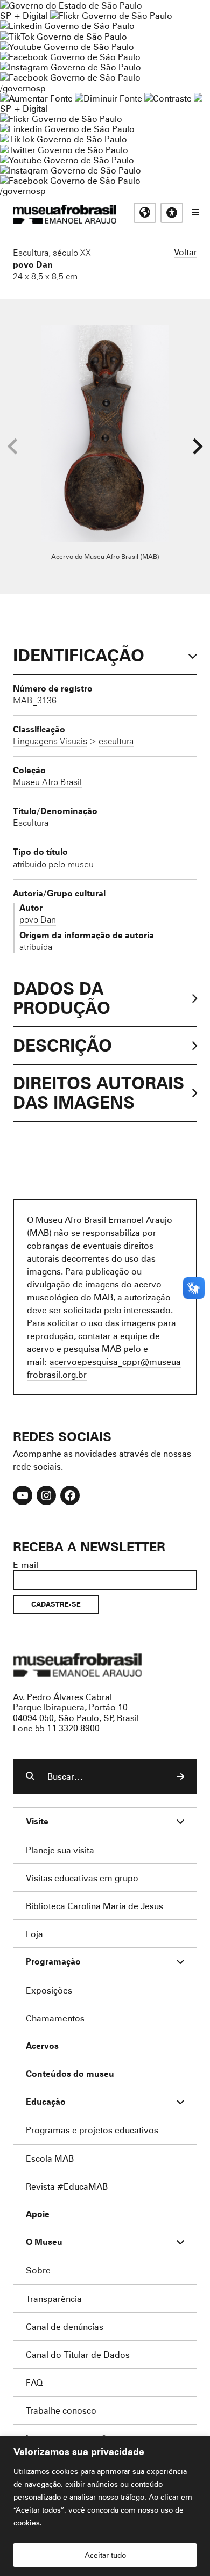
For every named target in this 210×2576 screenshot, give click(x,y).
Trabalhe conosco (61, 2410)
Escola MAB (50, 2158)
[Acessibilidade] (172, 213)
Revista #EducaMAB (67, 2186)
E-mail (26, 1564)
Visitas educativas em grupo (82, 1878)
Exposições (49, 1990)
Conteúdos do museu (70, 2074)
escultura (116, 741)
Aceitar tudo (105, 2555)
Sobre (38, 2270)
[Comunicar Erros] (198, 98)
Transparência (54, 2298)
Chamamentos (55, 2018)
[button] (197, 447)
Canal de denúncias (65, 2326)
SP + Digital (24, 15)
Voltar (185, 252)
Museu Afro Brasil (47, 782)
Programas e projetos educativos (92, 2130)
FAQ (34, 2382)
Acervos (42, 2046)
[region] (105, 2506)
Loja (34, 1934)
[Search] (180, 1776)
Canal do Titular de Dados (78, 2354)
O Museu (44, 2242)
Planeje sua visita (60, 1850)
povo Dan (33, 264)
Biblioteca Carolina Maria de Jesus (94, 1906)
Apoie (38, 2214)
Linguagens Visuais (50, 741)
